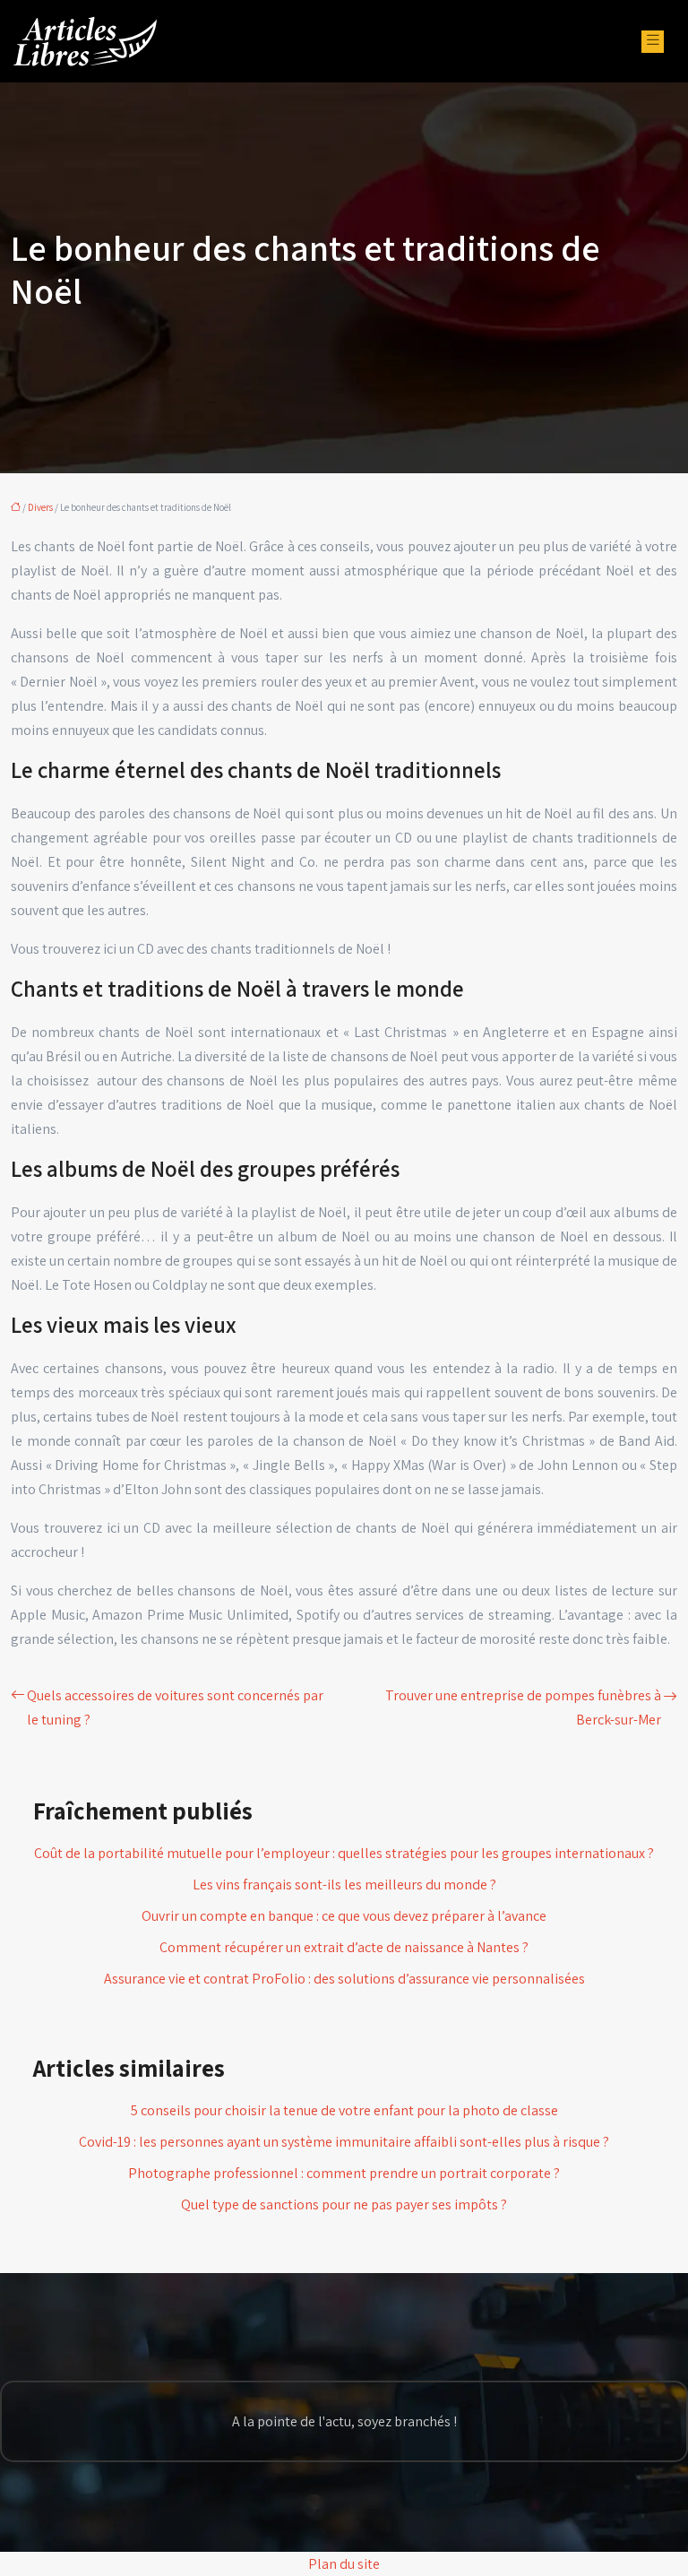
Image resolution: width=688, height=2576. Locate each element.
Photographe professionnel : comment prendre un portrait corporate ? (344, 2173)
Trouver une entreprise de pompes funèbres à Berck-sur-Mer (523, 1707)
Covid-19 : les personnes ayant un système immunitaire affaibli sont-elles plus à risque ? (344, 2142)
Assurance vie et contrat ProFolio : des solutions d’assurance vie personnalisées (344, 1979)
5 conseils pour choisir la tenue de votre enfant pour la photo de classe (344, 2110)
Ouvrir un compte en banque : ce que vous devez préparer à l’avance (344, 1916)
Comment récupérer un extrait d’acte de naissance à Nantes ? (344, 1947)
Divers (40, 507)
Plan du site (344, 2564)
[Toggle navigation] (653, 42)
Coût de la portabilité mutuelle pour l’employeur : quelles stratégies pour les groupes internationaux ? (344, 1853)
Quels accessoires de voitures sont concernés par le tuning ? (175, 1707)
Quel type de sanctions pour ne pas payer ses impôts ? (344, 2204)
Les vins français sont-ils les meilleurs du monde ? (344, 1884)
